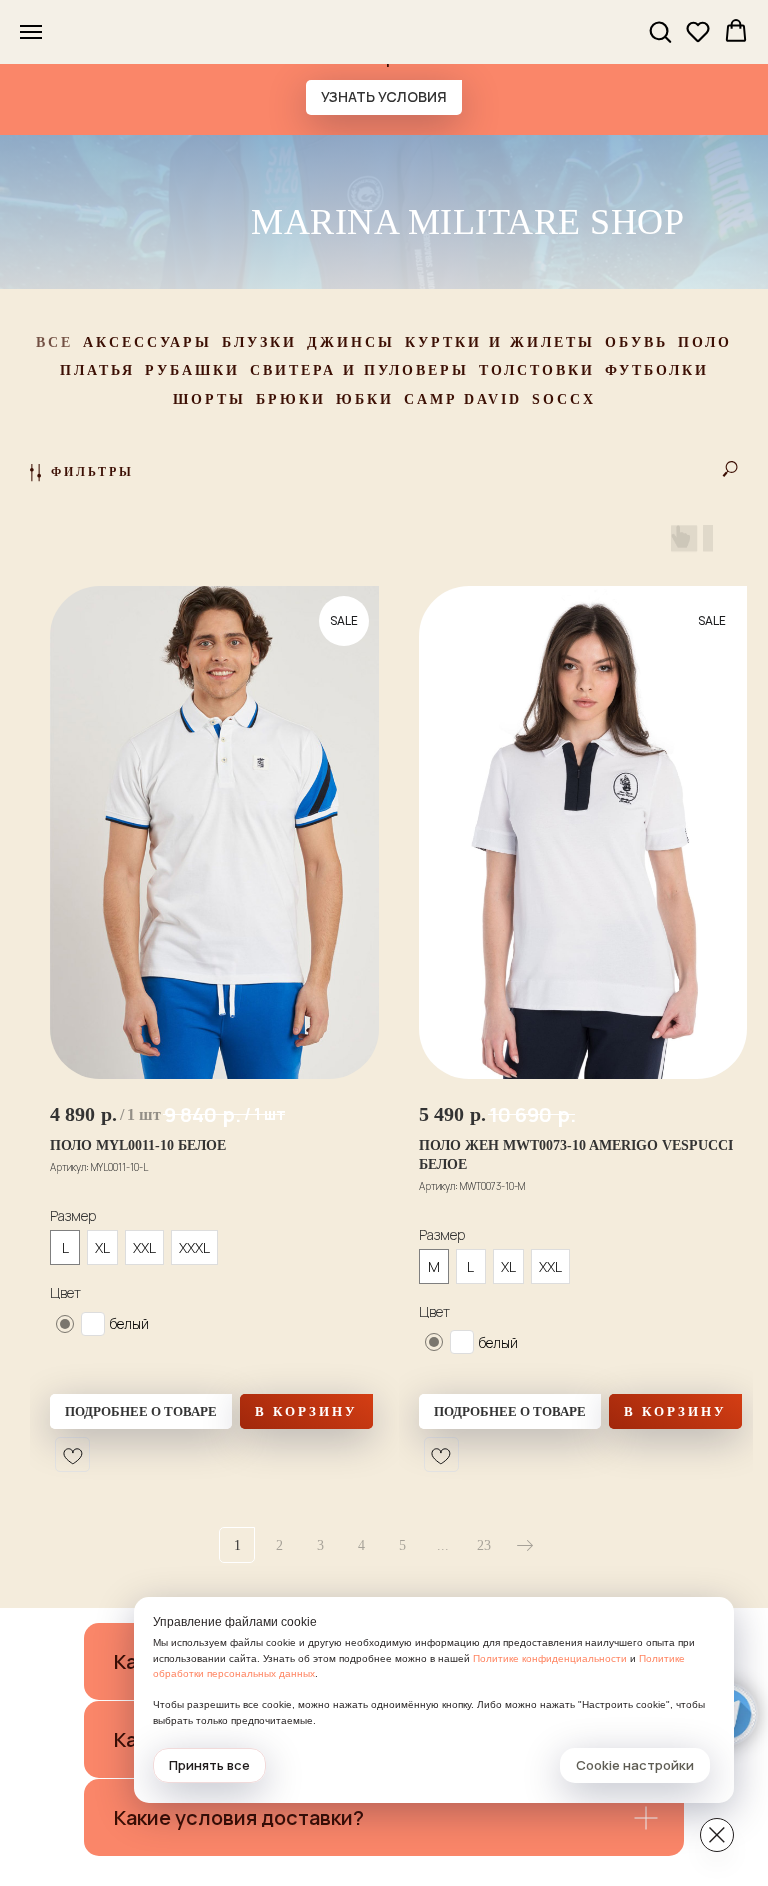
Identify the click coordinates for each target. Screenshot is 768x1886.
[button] (660, 31)
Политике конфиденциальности (550, 1658)
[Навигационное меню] (31, 32)
